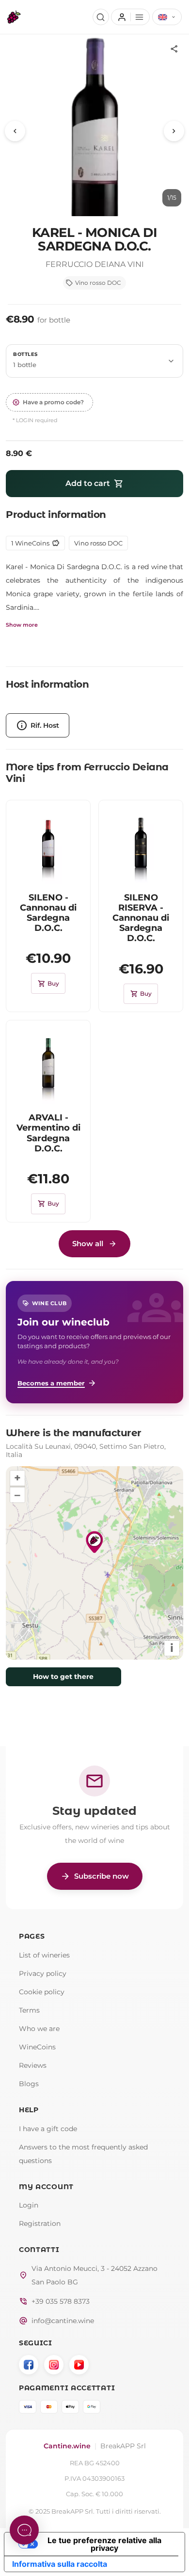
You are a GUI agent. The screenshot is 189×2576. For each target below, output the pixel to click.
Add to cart (94, 484)
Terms (29, 2010)
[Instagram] (54, 2365)
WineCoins (37, 2047)
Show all (88, 1244)
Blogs (29, 2084)
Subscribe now (95, 1876)
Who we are (39, 2029)
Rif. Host (38, 725)
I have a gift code (48, 2129)
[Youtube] (79, 2365)
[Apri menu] (130, 17)
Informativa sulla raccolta (60, 2564)
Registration (40, 2223)
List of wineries (44, 1955)
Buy (48, 984)
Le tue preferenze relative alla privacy (104, 2544)
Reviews (33, 2065)
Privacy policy (43, 1973)
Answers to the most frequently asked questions (83, 2154)
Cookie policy (42, 1992)
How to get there (63, 1677)
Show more (22, 625)
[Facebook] (29, 2365)
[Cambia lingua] (167, 17)
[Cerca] (101, 17)
